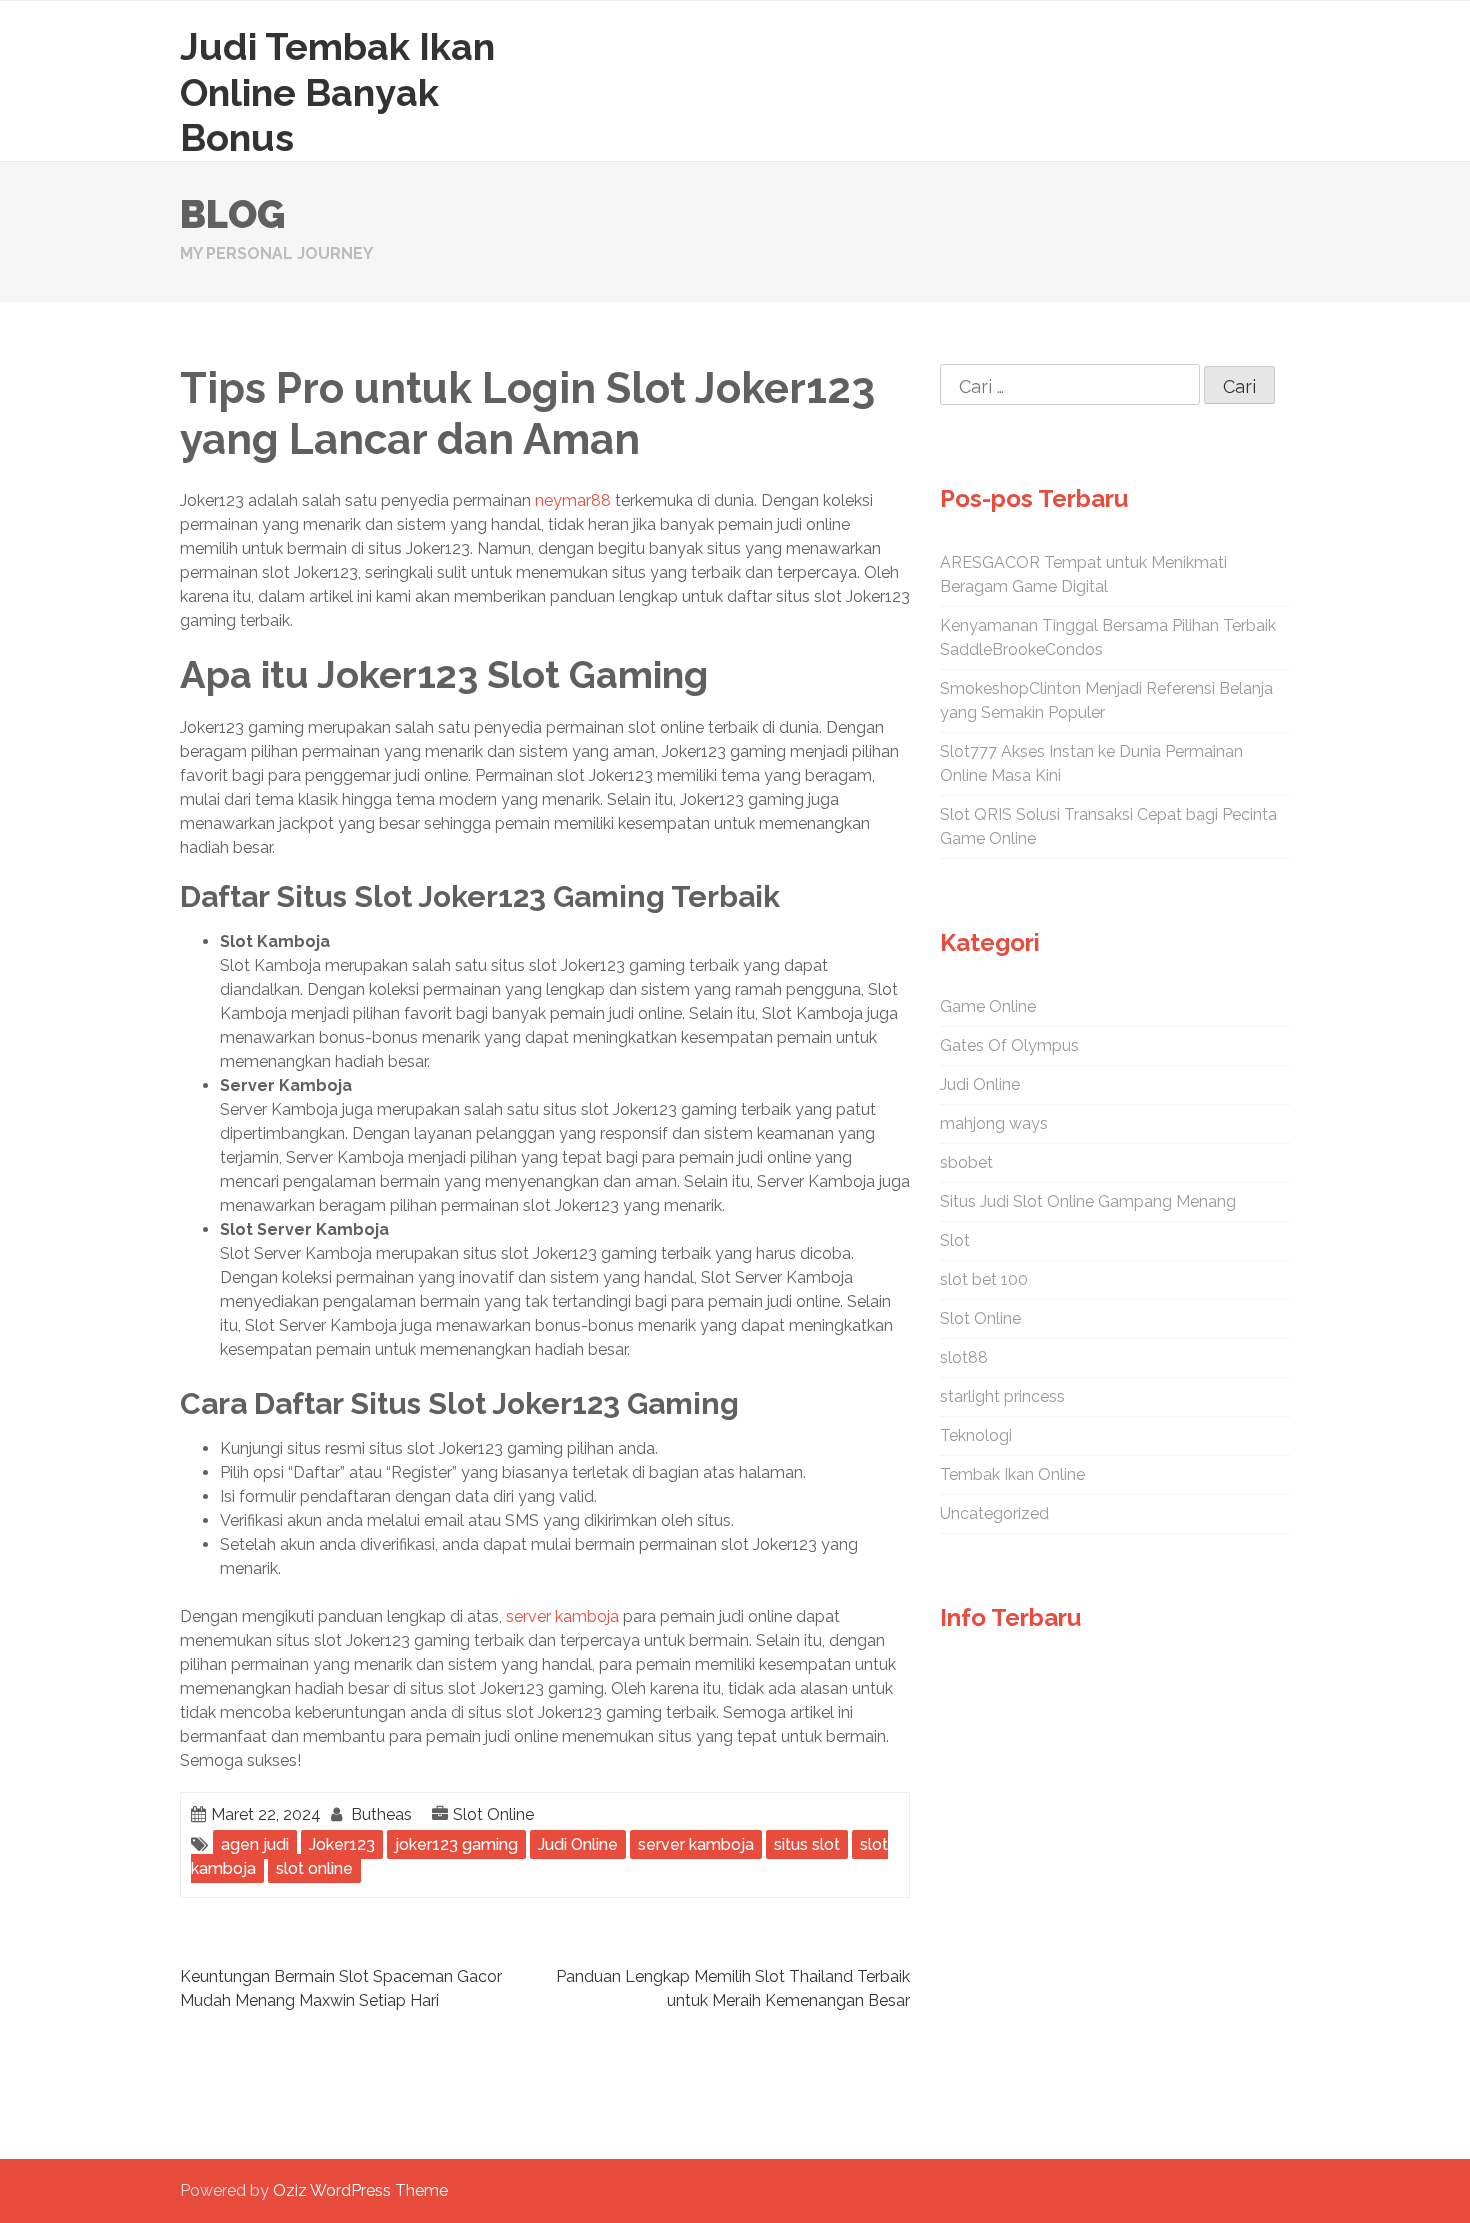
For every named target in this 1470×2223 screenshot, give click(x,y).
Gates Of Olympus (1009, 1045)
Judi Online (578, 1844)
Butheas (381, 1814)
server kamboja (562, 1616)
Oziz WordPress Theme (360, 2190)
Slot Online (493, 1814)
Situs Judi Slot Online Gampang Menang (1088, 1201)
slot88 (964, 1357)
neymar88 (573, 500)
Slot (955, 1240)
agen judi (255, 1844)
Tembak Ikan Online (1012, 1474)
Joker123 (342, 1844)
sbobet (966, 1162)
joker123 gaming (456, 1844)
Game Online (988, 1006)
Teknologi (976, 1435)
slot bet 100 (984, 1279)
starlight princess (1002, 1396)
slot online (314, 1868)
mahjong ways (994, 1123)
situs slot (807, 1844)
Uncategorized (994, 1513)
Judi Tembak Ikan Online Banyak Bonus (337, 92)
